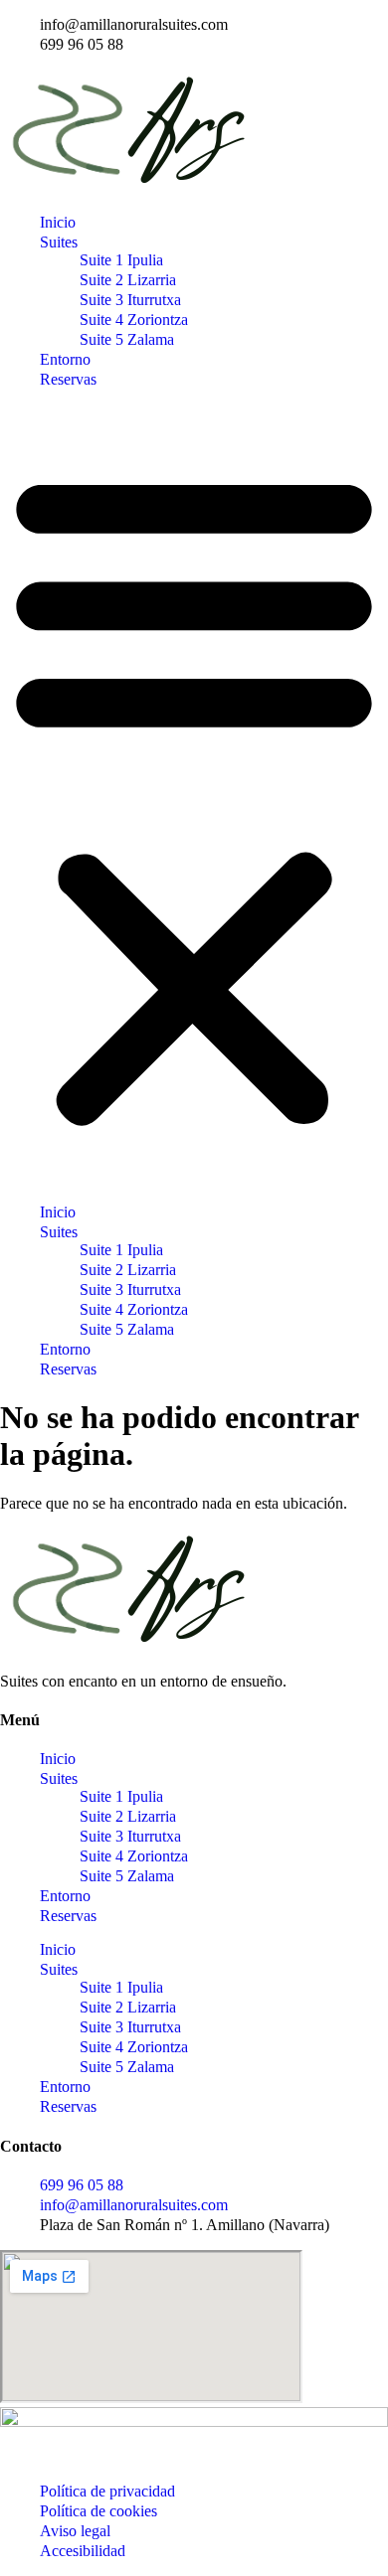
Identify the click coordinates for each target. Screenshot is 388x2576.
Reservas (68, 379)
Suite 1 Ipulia (121, 260)
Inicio (58, 222)
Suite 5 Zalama (127, 339)
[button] (194, 796)
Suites (59, 242)
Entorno (65, 359)
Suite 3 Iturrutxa (130, 300)
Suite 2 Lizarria (128, 280)
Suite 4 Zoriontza (134, 320)
